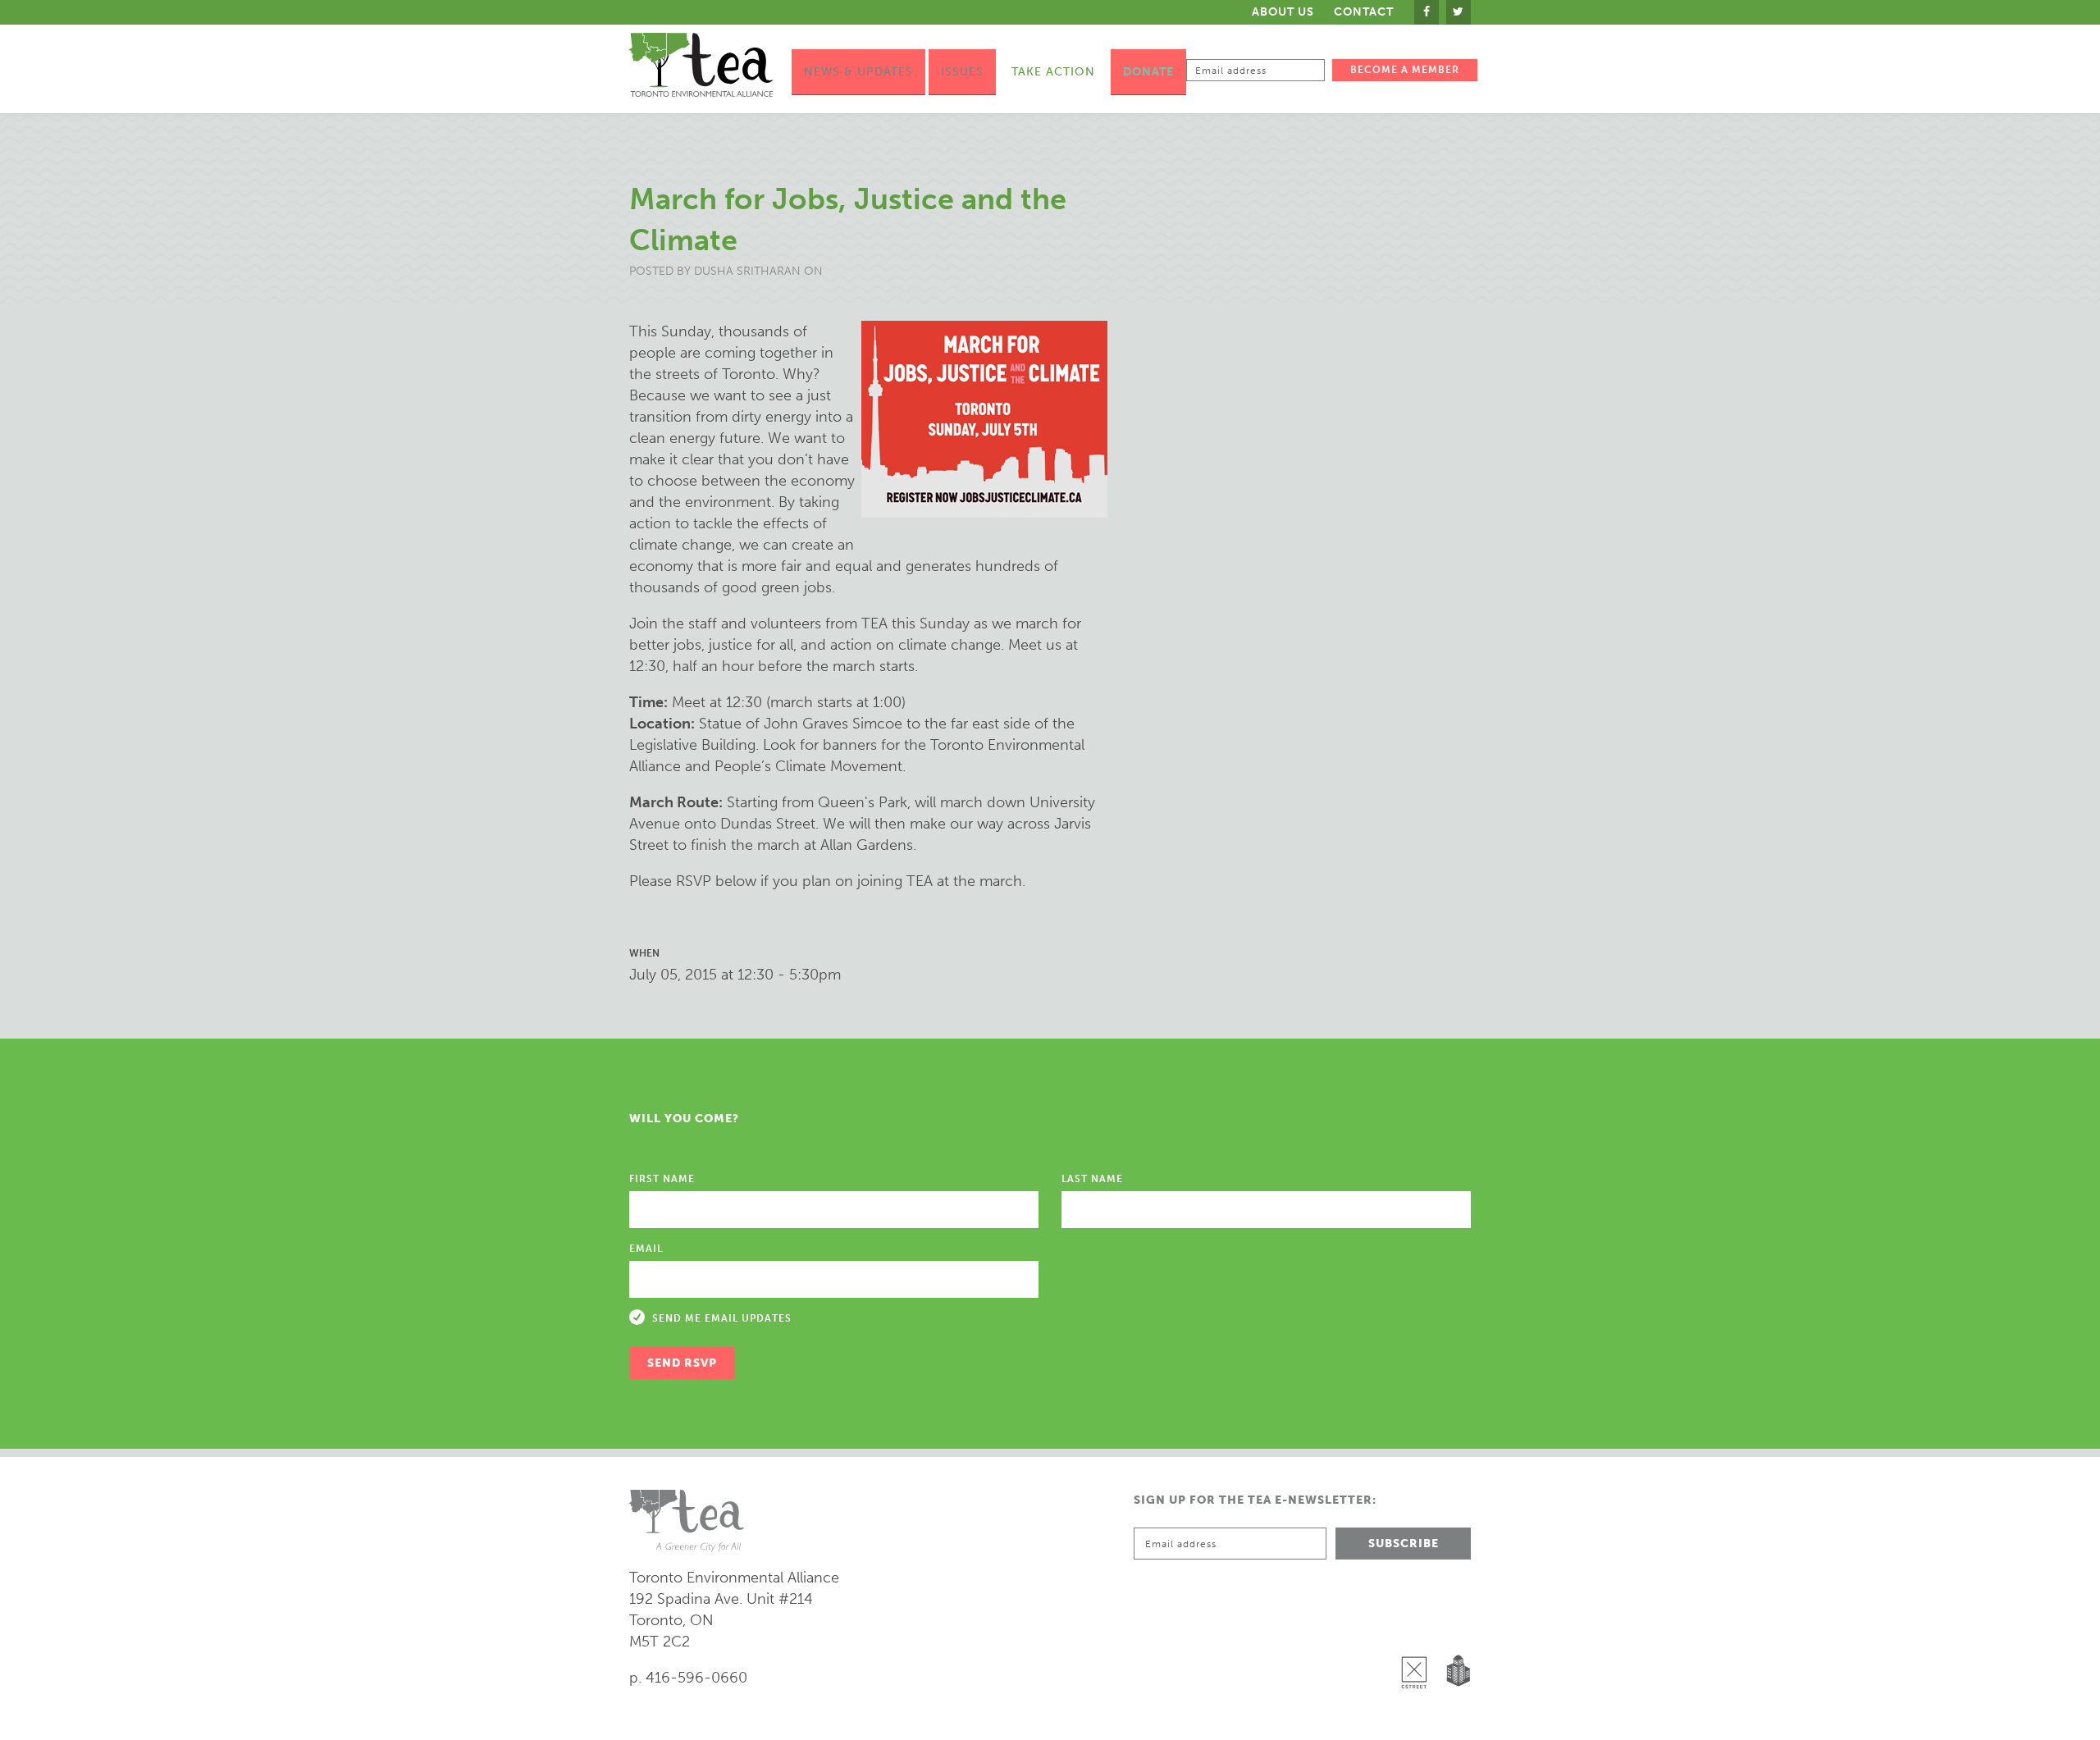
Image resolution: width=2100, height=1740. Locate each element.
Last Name (1092, 1179)
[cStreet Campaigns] (1418, 1630)
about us (1283, 12)
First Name (662, 1179)
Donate (1148, 72)
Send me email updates (722, 1318)
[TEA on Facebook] (1427, 12)
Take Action (1053, 72)
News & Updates (858, 72)
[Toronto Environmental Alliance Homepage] (701, 65)
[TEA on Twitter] (1459, 12)
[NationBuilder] (1455, 1630)
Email (646, 1249)
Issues (962, 72)
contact (1364, 12)
